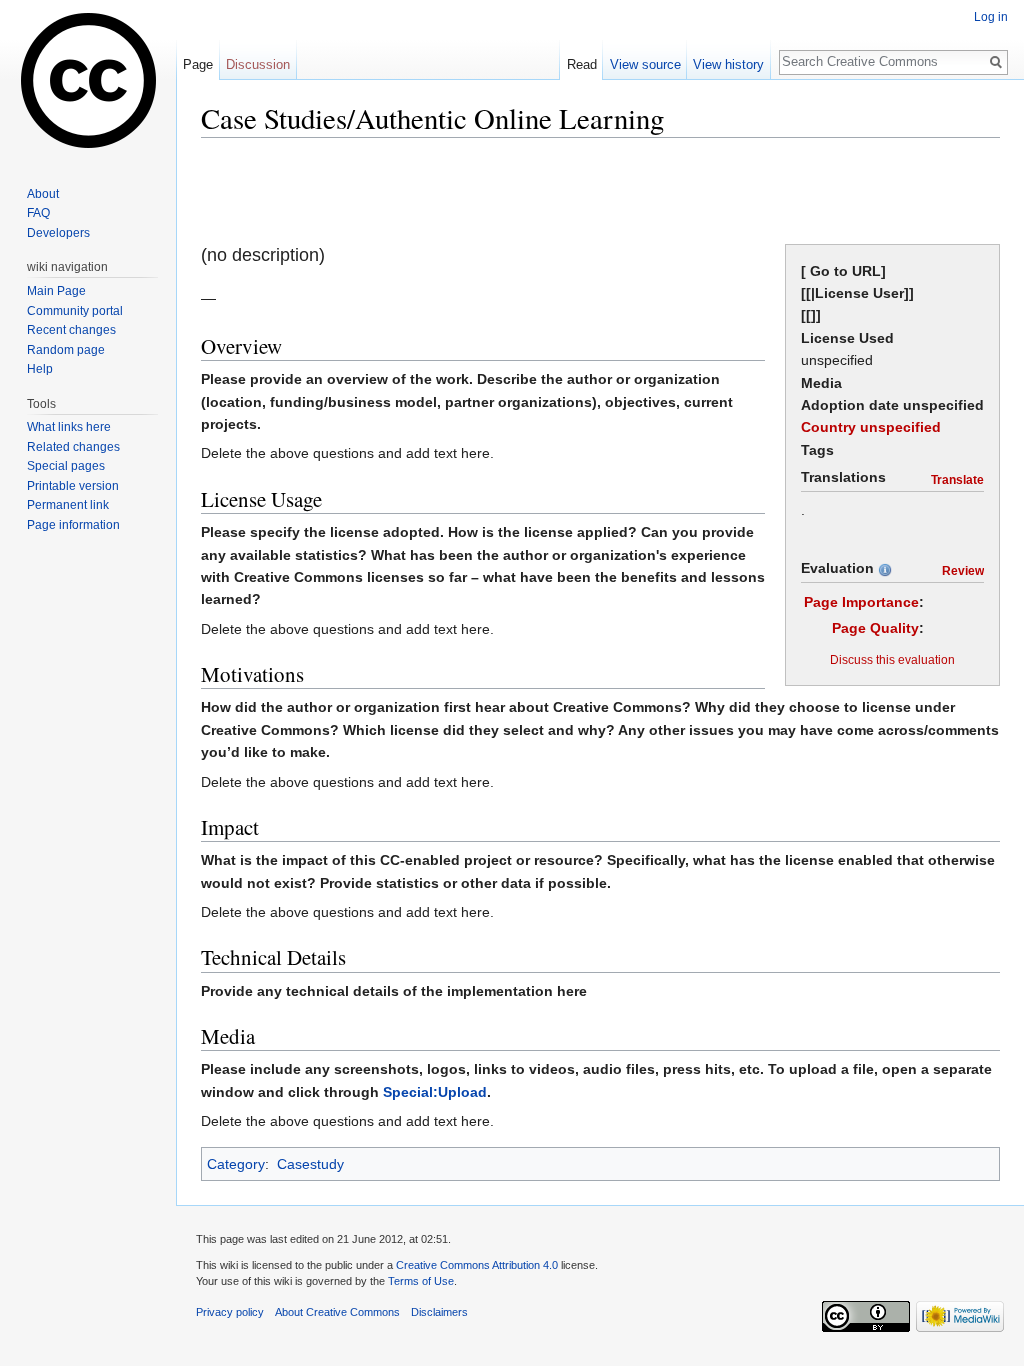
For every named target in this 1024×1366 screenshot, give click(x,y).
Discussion (258, 64)
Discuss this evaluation (892, 659)
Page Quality (875, 628)
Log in (991, 17)
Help (40, 369)
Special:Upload (435, 1092)
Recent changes (71, 330)
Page (198, 64)
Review (963, 570)
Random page (66, 350)
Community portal (75, 311)
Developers (58, 233)
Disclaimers (439, 1312)
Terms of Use (421, 1281)
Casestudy (310, 1164)
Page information (73, 525)
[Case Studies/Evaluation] (885, 568)
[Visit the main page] (88, 80)
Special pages (66, 466)
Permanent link (68, 505)
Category (236, 1164)
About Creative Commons (337, 1312)
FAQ (38, 213)
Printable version (73, 486)
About (43, 194)
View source (645, 64)
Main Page (56, 291)
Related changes (73, 447)
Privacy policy (230, 1312)
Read (582, 64)
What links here (69, 427)
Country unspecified (871, 427)
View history (728, 64)
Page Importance (861, 602)
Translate (957, 479)
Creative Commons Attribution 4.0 (477, 1265)
